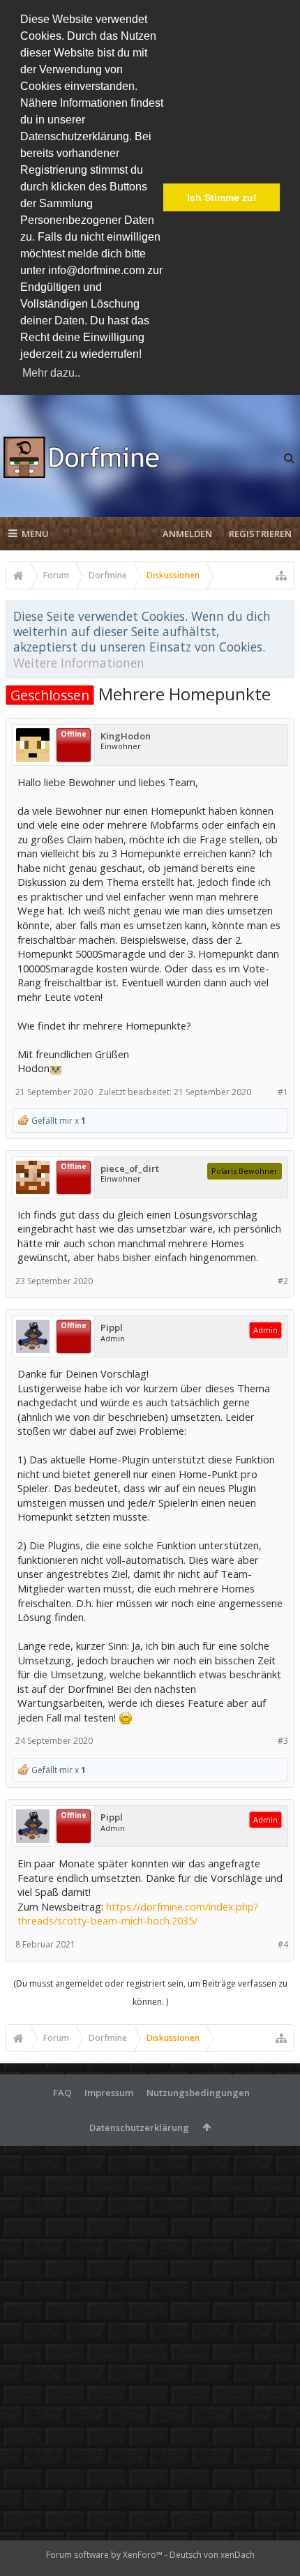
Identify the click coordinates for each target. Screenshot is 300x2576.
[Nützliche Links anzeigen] (281, 575)
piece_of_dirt (130, 1169)
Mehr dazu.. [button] (51, 373)
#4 (283, 1944)
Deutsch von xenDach (212, 2555)
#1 (283, 1092)
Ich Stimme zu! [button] (222, 197)
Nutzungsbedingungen (198, 2093)
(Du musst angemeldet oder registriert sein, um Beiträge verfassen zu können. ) (150, 1993)
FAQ (62, 2093)
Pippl (112, 1328)
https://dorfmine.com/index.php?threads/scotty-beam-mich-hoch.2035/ (138, 1914)
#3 (283, 1741)
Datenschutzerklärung (139, 2127)
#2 (283, 1281)
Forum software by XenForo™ (105, 2555)
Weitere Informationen (79, 663)
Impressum (109, 2093)
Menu (35, 534)
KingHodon (126, 736)
